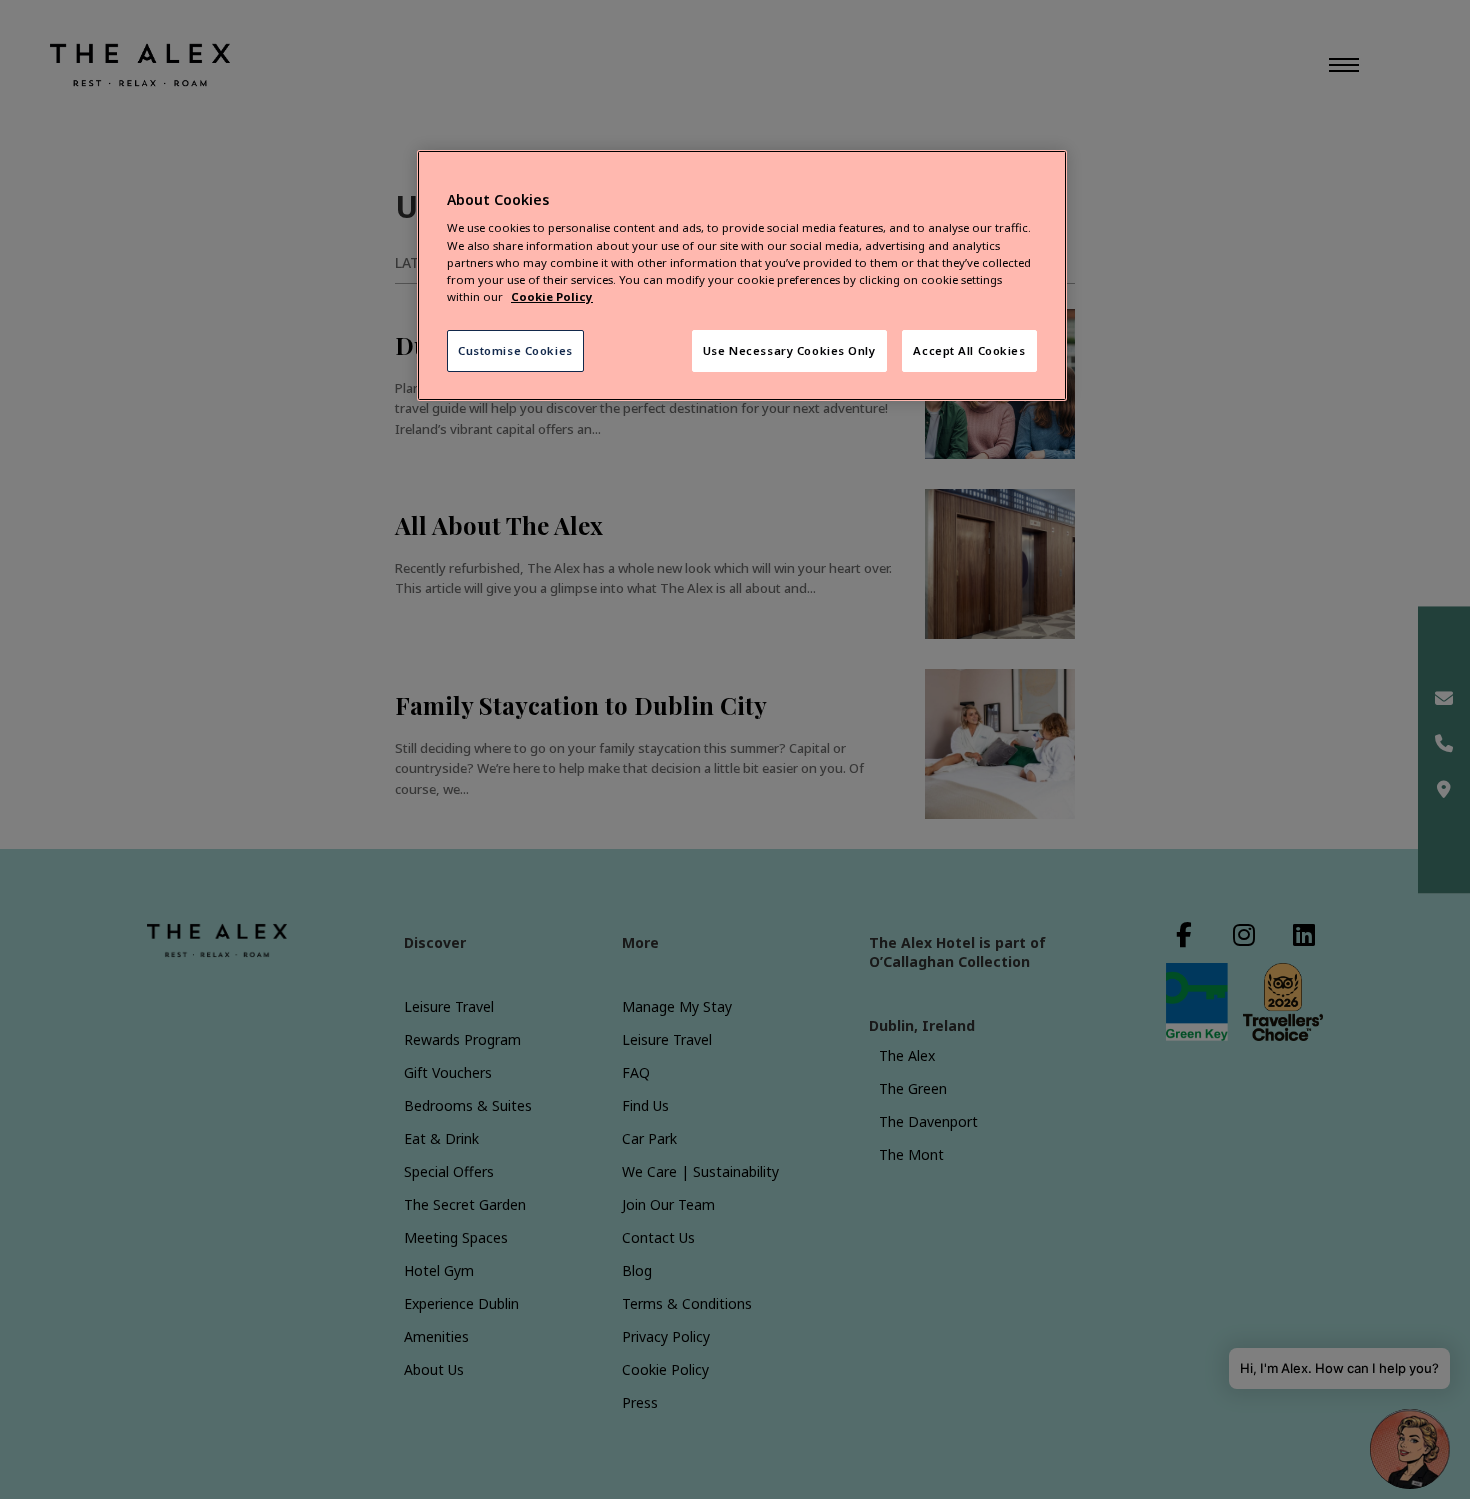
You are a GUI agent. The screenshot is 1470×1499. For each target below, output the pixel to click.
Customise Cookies (515, 350)
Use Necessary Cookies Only (789, 350)
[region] (742, 275)
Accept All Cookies (969, 350)
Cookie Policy (552, 296)
